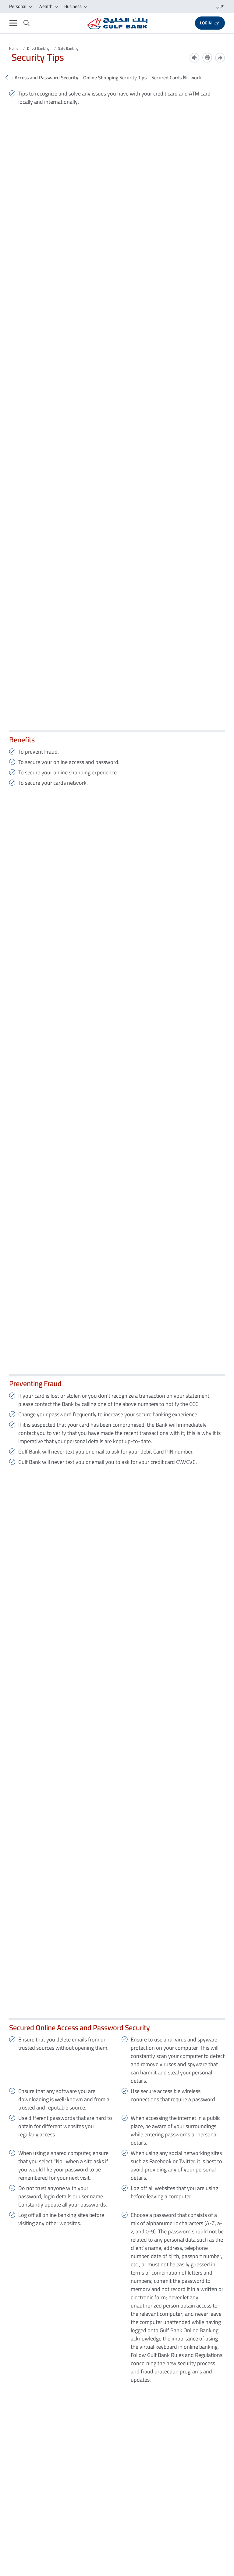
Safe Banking (68, 48)
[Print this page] (207, 58)
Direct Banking (38, 48)
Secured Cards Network (176, 77)
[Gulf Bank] (117, 23)
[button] (7, 77)
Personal (18, 6)
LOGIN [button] (206, 23)
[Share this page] (220, 58)
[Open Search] (27, 23)
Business (73, 6)
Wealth (46, 6)
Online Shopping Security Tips (115, 77)
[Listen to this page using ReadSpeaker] (194, 58)
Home (14, 48)
